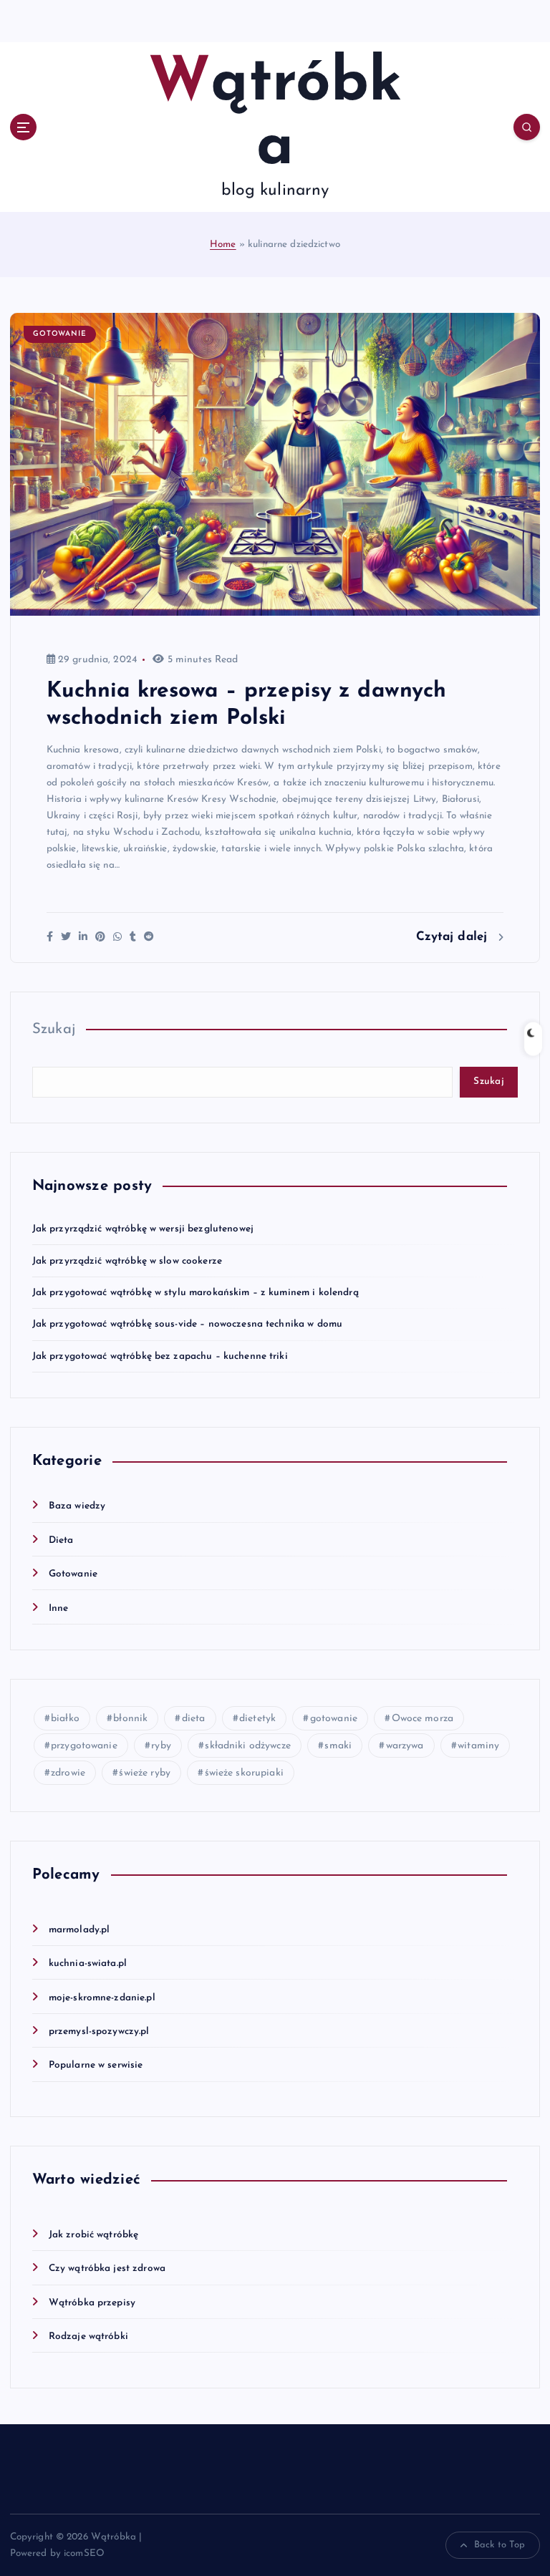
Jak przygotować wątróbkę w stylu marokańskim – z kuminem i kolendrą (196, 1293)
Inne (59, 1608)
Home (223, 244)
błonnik (130, 1719)
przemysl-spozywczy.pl (99, 2032)
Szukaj (54, 1030)
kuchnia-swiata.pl (88, 1964)
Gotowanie (60, 334)
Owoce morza (423, 1719)
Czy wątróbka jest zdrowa (107, 2268)
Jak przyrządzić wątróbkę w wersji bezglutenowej (143, 1229)
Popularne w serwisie (96, 2065)
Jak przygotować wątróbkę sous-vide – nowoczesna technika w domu (188, 1324)
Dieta (61, 1540)
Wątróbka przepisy (92, 2303)
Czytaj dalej (454, 937)
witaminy (478, 1746)
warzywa (405, 1746)
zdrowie (68, 1773)
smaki (338, 1746)
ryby (161, 1746)
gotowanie (334, 1719)
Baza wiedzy (77, 1506)
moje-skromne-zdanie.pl (102, 1998)
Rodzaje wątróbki (88, 2337)
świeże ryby (145, 1773)
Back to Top (500, 2545)
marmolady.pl (79, 1930)
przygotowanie (84, 1746)
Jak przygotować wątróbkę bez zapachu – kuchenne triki (160, 1356)
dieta (194, 1719)
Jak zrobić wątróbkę (94, 2235)
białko (65, 1719)
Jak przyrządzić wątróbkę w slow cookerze (127, 1261)
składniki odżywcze (247, 1746)
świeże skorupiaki (244, 1773)
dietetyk (257, 1719)
